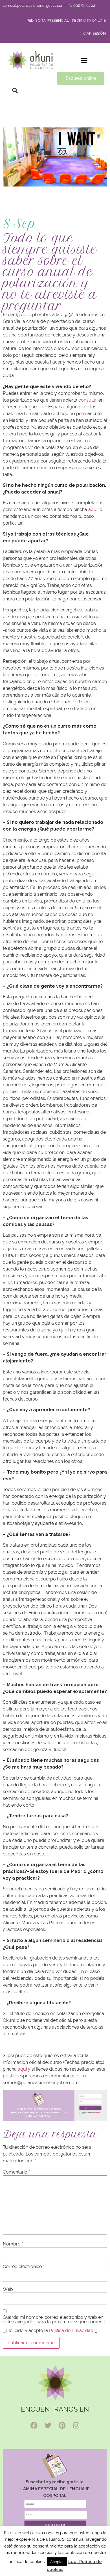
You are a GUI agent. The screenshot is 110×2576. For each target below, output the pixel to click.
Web (8, 2289)
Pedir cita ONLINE (89, 20)
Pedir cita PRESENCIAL (48, 20)
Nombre (13, 2244)
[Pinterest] (62, 2425)
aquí (93, 509)
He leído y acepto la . (90, 2113)
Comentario (16, 2172)
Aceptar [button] (57, 2562)
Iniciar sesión (92, 33)
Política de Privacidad (71, 2330)
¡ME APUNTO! (91, 2108)
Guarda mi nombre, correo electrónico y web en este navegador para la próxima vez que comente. (55, 2320)
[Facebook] (34, 2425)
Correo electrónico (24, 2267)
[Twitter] (48, 2425)
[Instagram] (76, 2425)
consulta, (88, 400)
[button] (84, 60)
